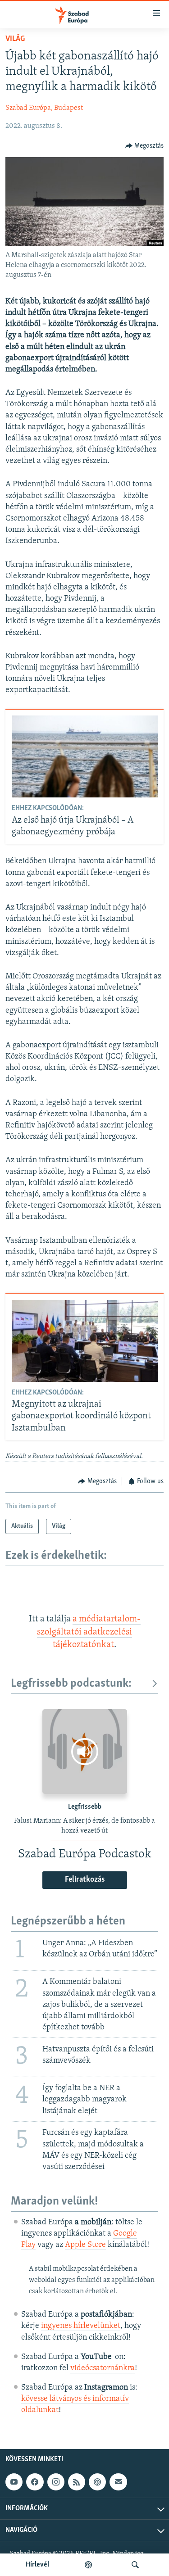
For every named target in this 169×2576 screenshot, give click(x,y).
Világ (15, 39)
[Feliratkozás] (118, 2482)
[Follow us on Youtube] (14, 2482)
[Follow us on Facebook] (35, 2482)
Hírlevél (37, 2565)
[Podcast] (97, 2482)
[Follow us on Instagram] (56, 2482)
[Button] (145, 146)
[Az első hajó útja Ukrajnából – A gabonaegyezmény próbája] (85, 756)
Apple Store (85, 2245)
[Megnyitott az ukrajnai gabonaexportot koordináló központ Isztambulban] (85, 1341)
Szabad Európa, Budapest (44, 108)
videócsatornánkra (103, 2368)
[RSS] (77, 2482)
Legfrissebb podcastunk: (71, 1684)
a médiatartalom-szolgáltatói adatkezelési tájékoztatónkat (89, 1632)
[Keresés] (135, 2565)
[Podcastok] (88, 2565)
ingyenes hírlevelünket (81, 2326)
